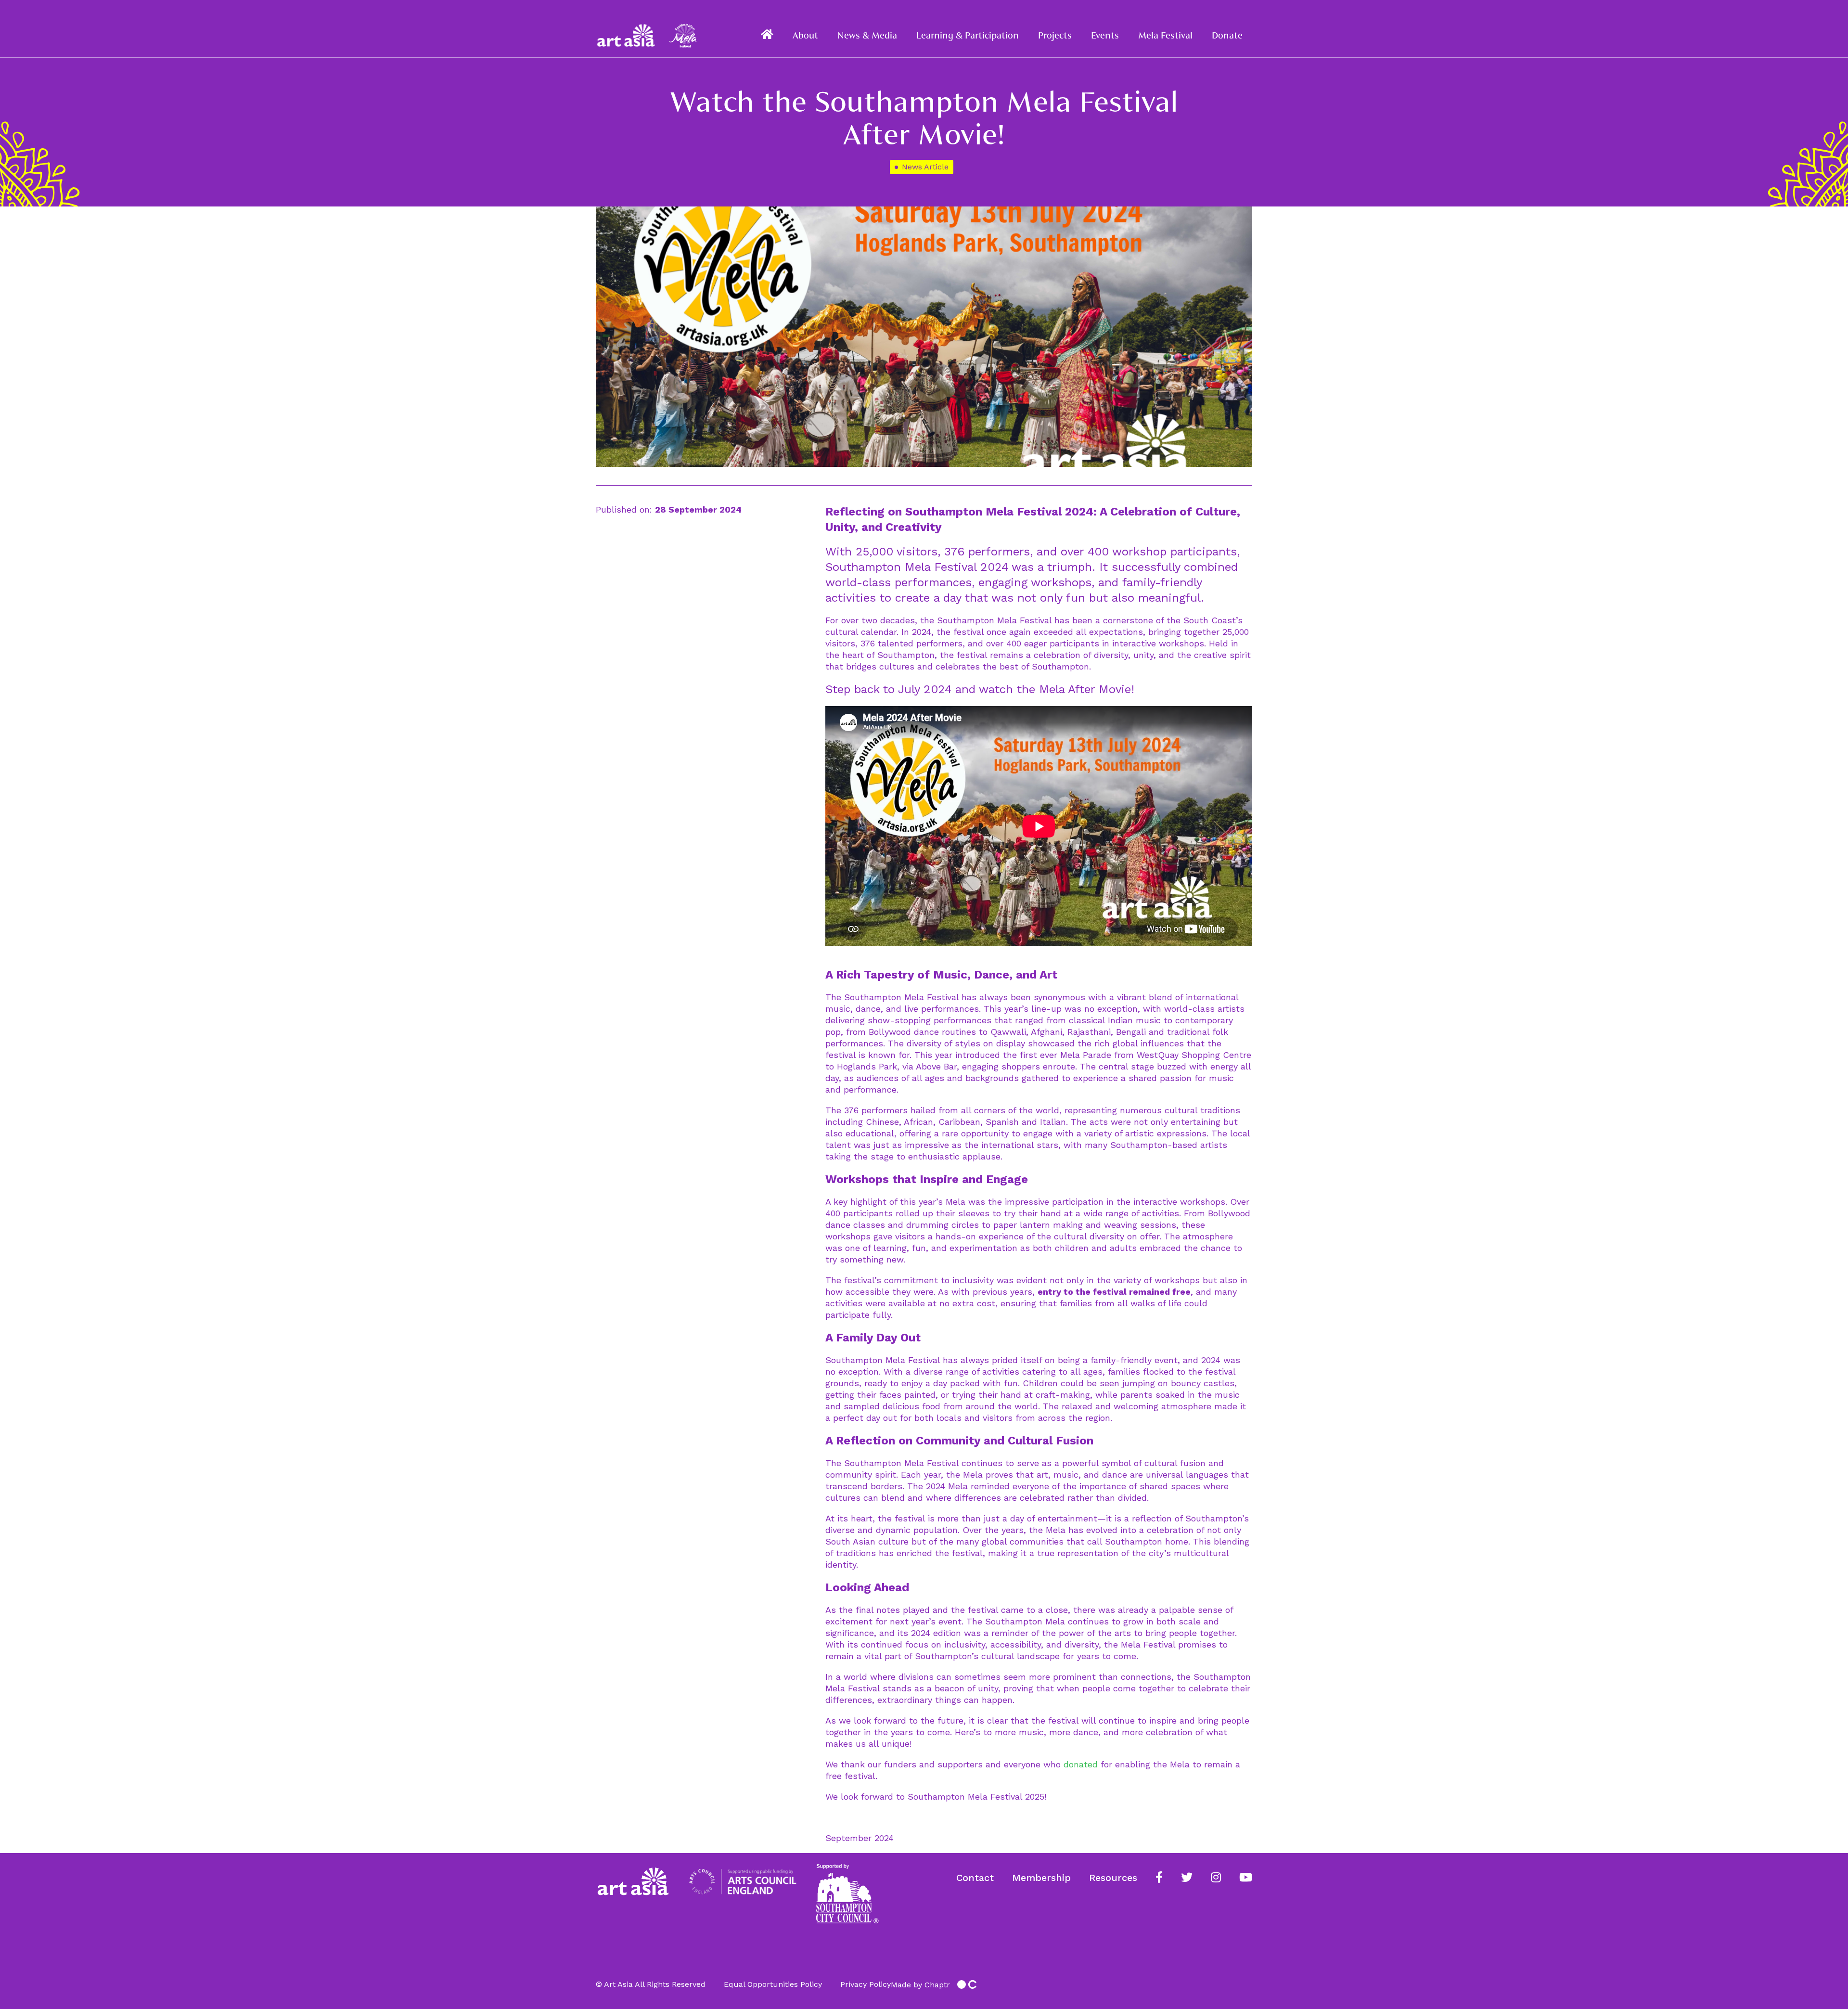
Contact (975, 1878)
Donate (1227, 35)
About (805, 35)
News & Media (867, 35)
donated (1081, 1764)
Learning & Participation (968, 35)
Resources (1113, 1878)
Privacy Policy (866, 1984)
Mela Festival (1165, 35)
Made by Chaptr (920, 1985)
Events (1105, 35)
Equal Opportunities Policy (773, 1984)
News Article (925, 167)
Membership (1041, 1878)
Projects (1055, 35)
